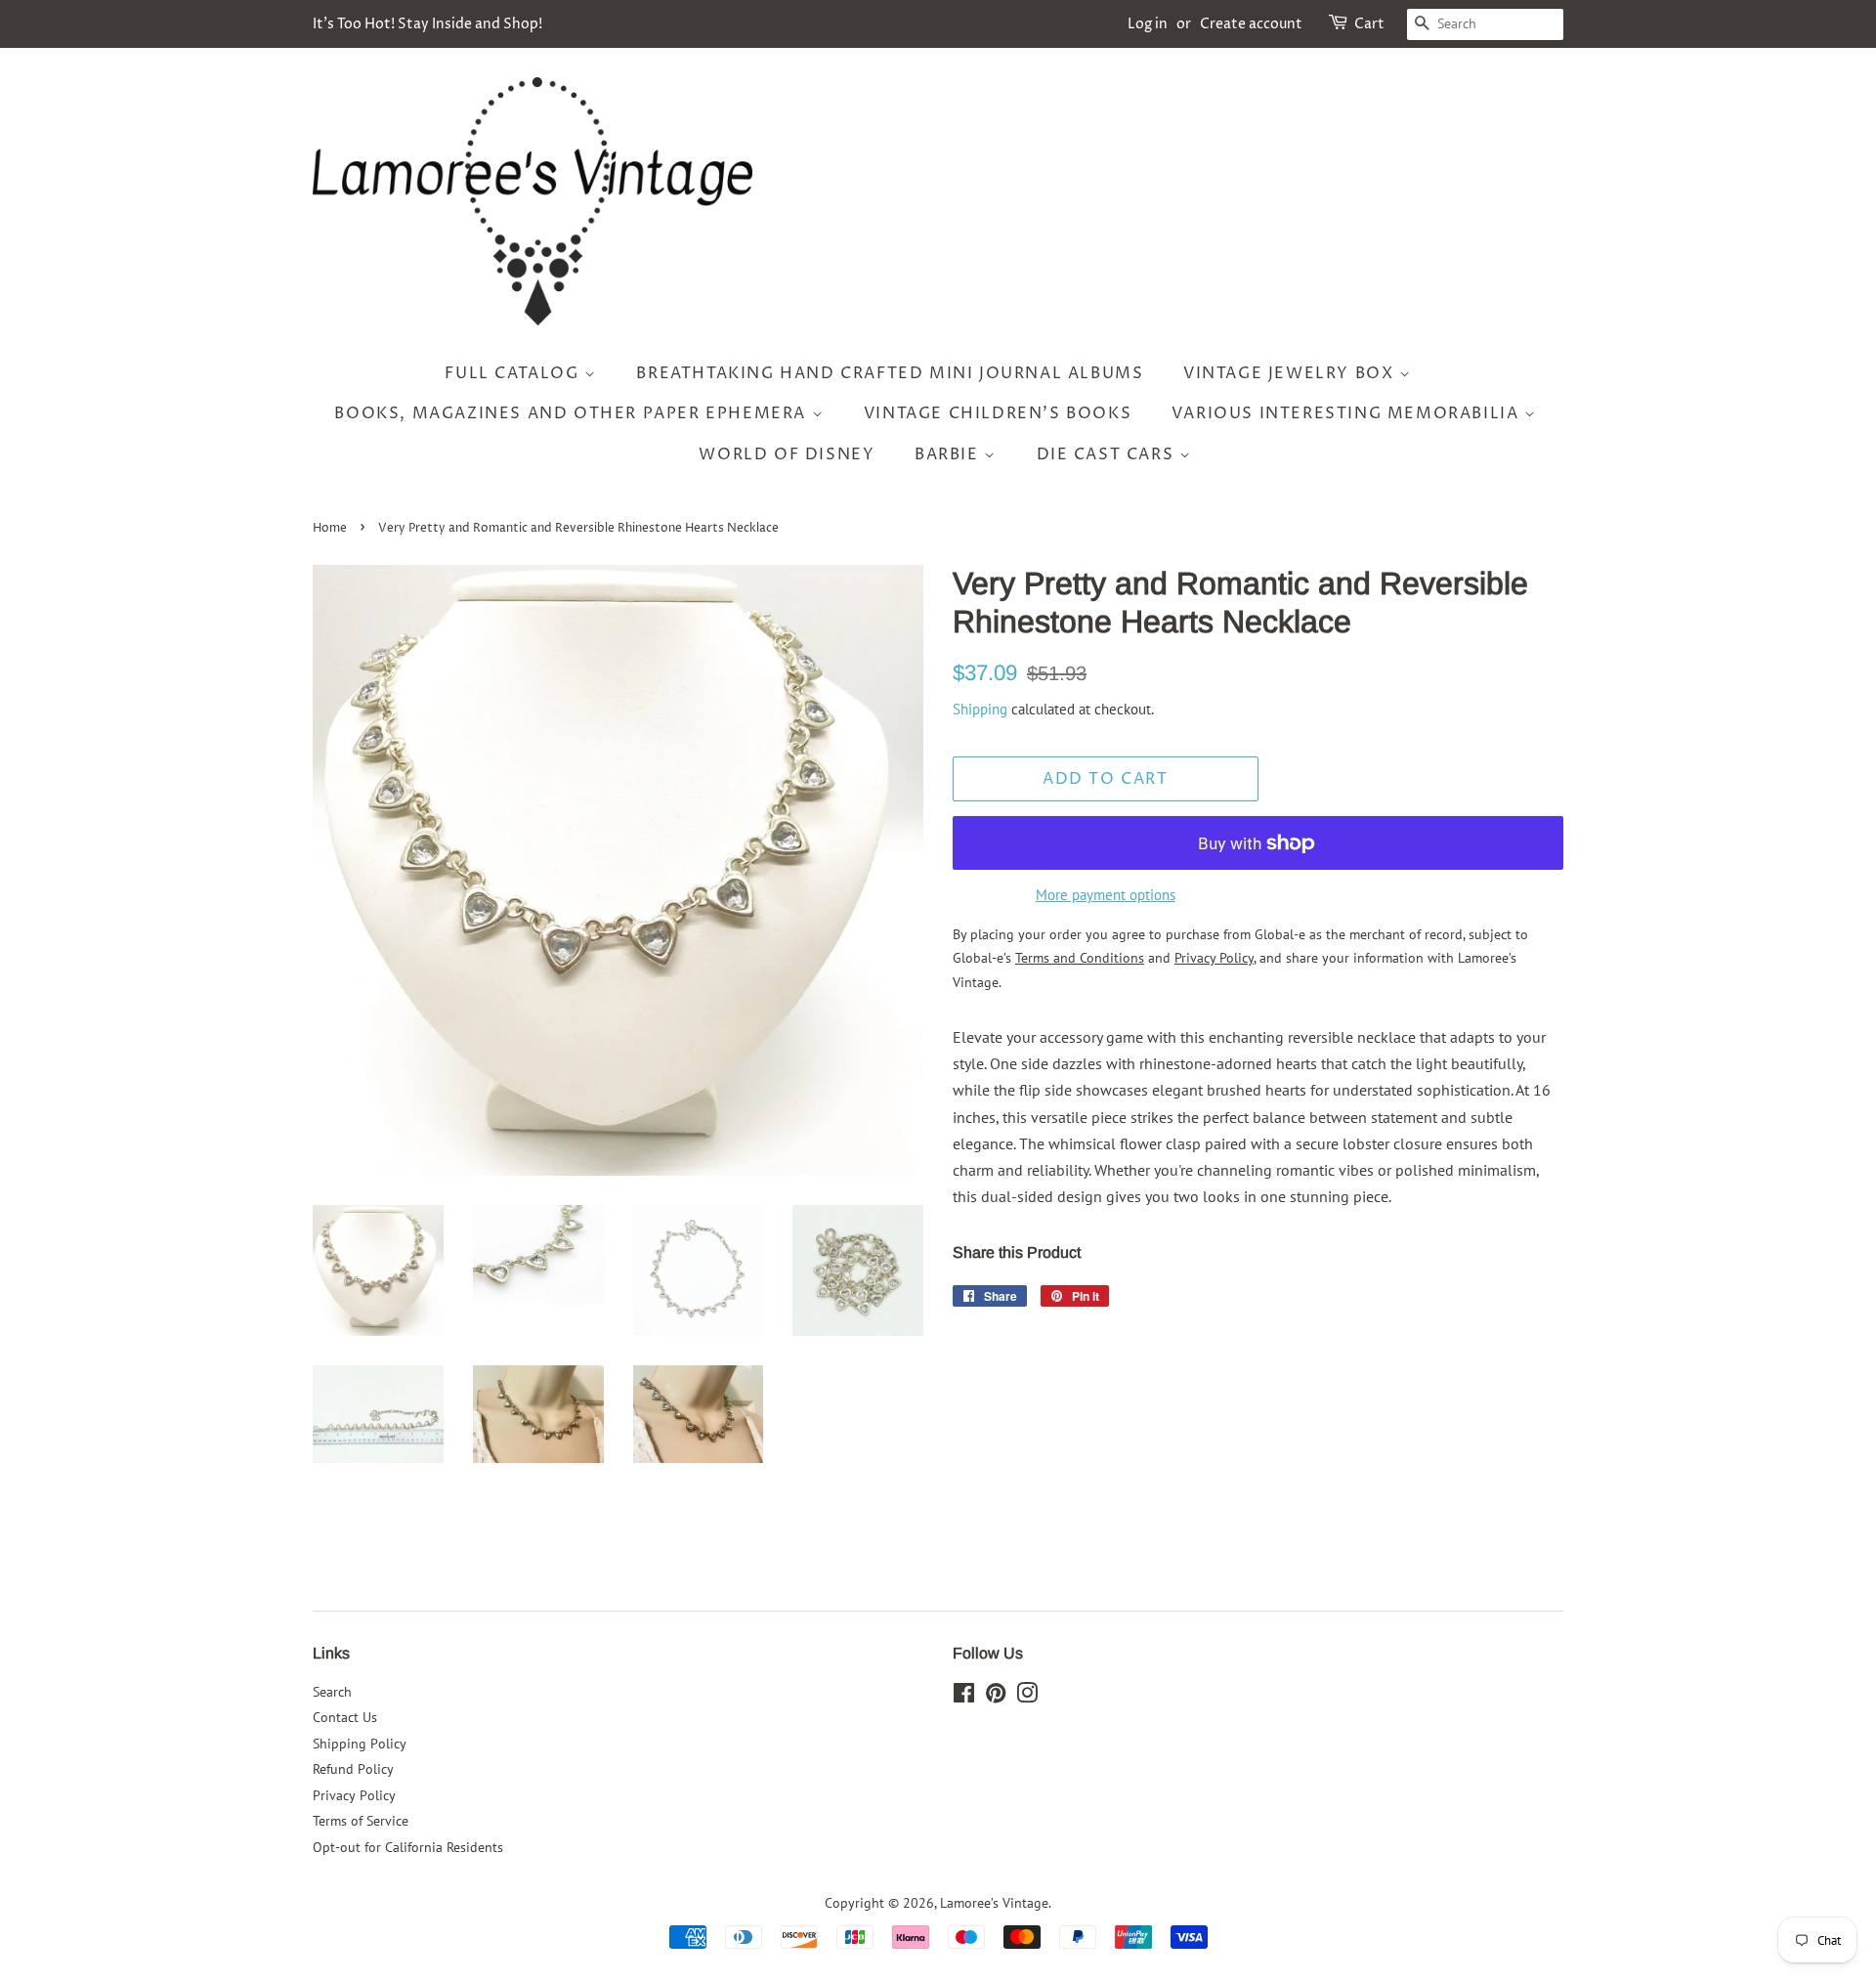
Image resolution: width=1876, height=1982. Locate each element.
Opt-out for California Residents (408, 1847)
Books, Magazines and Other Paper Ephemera (573, 413)
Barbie (949, 454)
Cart (1369, 24)
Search (332, 1692)
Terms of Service (361, 1821)
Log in (1148, 24)
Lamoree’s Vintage (994, 1903)
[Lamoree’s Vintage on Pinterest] (996, 1697)
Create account (1251, 24)
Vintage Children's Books (998, 413)
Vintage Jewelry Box (1291, 373)
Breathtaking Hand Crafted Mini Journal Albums (890, 373)
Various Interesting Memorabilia (1348, 413)
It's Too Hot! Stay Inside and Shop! (427, 24)
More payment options (1106, 895)
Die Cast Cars (1108, 454)
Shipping (980, 709)
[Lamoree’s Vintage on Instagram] (1027, 1697)
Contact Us (345, 1717)
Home (330, 528)
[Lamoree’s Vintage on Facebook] (964, 1697)
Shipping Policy (360, 1744)
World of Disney (787, 454)
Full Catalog (514, 373)
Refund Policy (353, 1769)
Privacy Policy (354, 1795)
